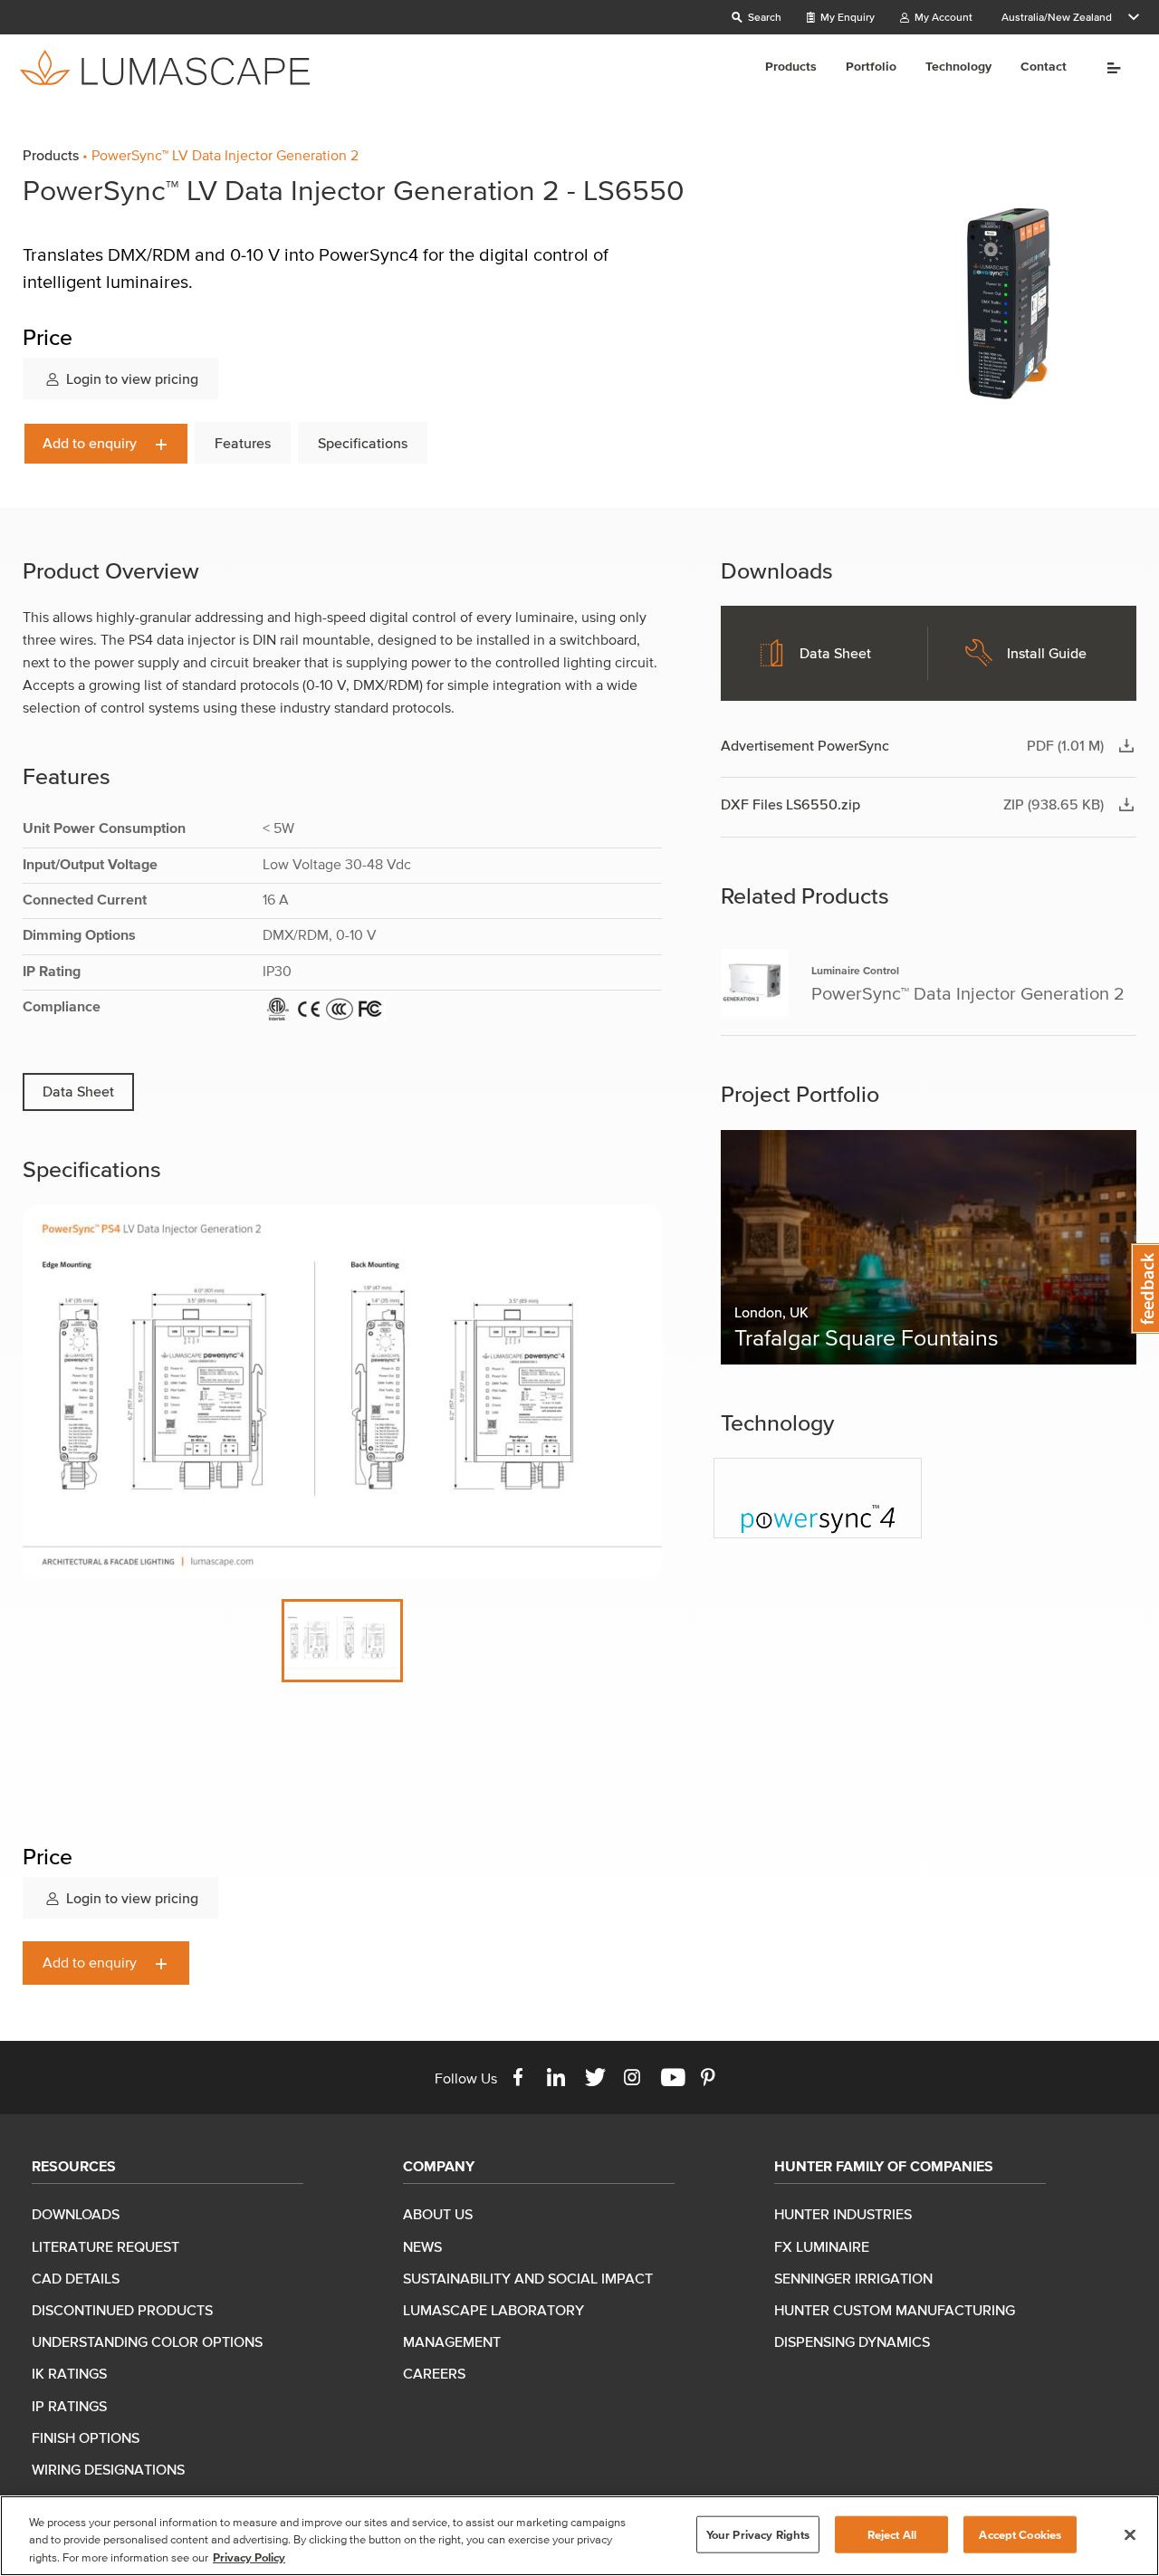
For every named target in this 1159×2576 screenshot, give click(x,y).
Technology (958, 67)
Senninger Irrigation (853, 2278)
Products (791, 67)
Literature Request (105, 2246)
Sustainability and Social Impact (528, 2278)
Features (243, 443)
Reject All (892, 2534)
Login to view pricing (130, 378)
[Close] (1130, 2534)
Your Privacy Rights (758, 2534)
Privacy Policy (249, 2557)
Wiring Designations (108, 2469)
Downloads (76, 2214)
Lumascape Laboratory (493, 2310)
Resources (74, 2166)
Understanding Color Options (147, 2341)
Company (439, 2166)
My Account (942, 17)
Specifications (363, 443)
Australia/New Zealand (1057, 17)
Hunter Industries (843, 2214)
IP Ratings (69, 2406)
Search (763, 17)
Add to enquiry (91, 443)
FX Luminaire (822, 2246)
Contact (1044, 67)
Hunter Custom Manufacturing (895, 2310)
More (1108, 68)
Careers (434, 2373)
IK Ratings (69, 2373)
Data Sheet (78, 1091)
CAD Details (76, 2278)
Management (452, 2341)
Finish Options (86, 2437)
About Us (438, 2214)
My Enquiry (846, 17)
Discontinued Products (122, 2310)
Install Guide (1047, 653)
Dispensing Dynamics (852, 2341)
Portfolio (871, 67)
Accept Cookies (1020, 2534)
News (422, 2246)
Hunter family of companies (884, 2166)
